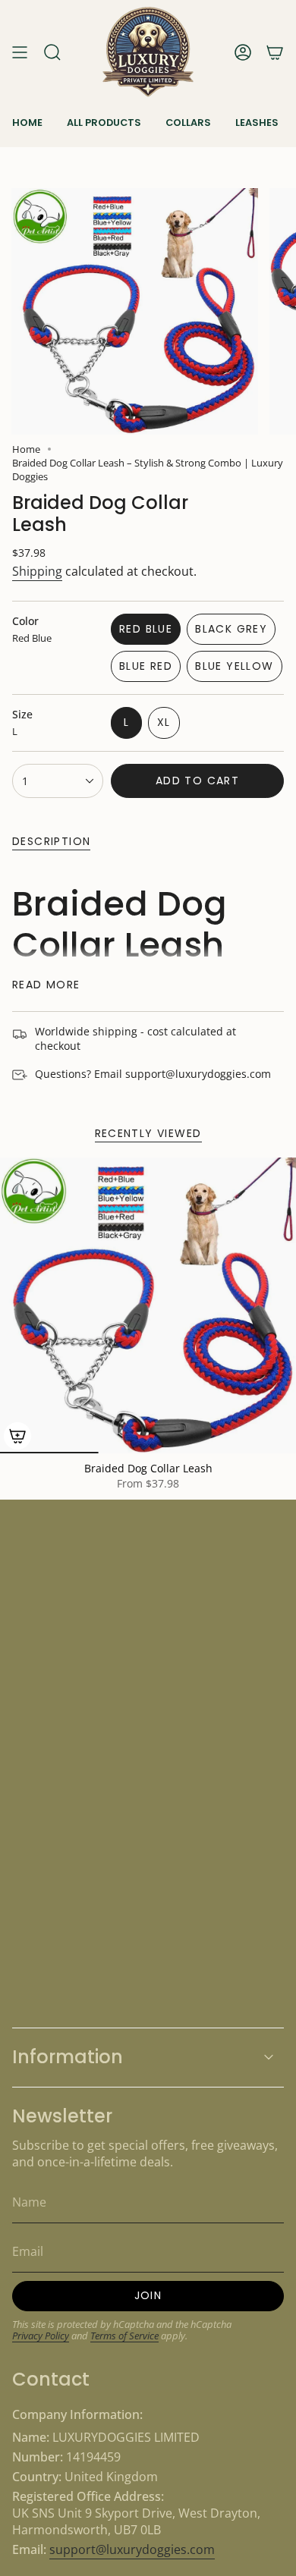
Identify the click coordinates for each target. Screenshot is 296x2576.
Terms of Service (124, 2336)
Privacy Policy (41, 2336)
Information (68, 2057)
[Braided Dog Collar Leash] (148, 1305)
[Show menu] (20, 52)
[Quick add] (17, 1436)
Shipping (37, 571)
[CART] (275, 52)
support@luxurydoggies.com (132, 2549)
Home (26, 449)
